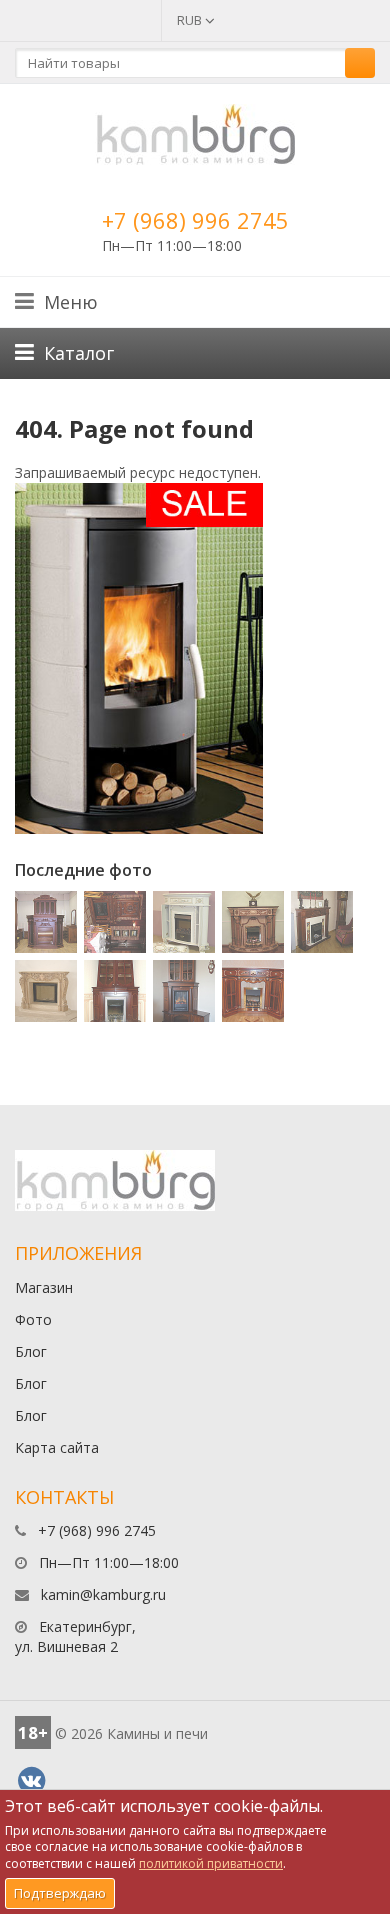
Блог (31, 1351)
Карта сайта (57, 1447)
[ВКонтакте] (31, 1781)
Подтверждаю (60, 1893)
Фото (33, 1319)
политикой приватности (211, 1863)
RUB (191, 20)
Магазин (44, 1287)
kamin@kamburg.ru (103, 1594)
